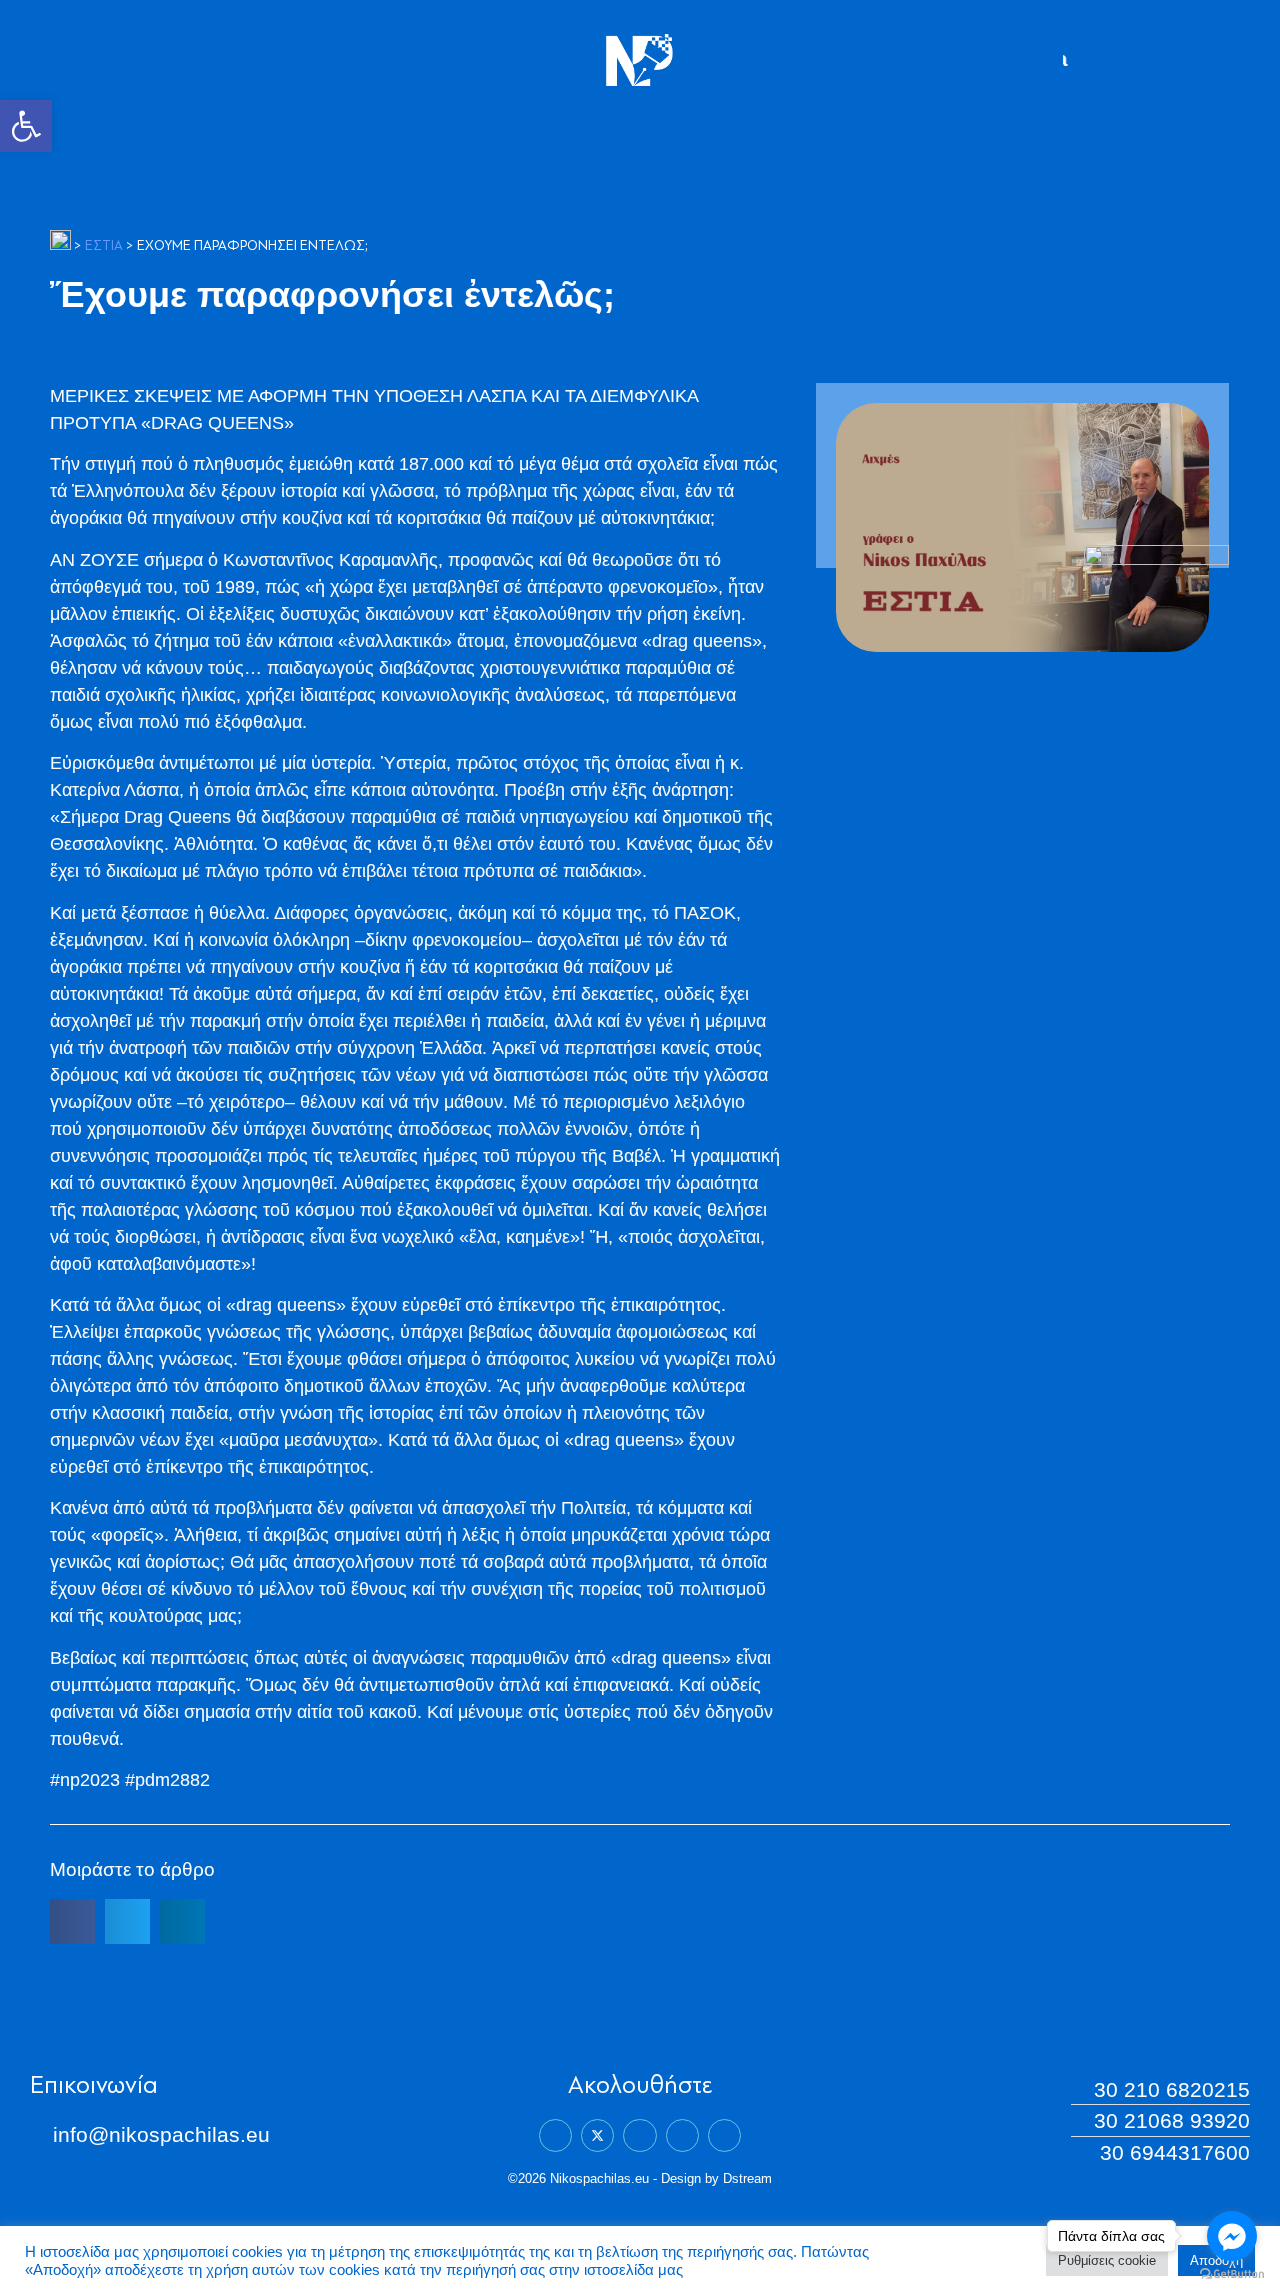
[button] (26, 126)
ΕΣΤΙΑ (104, 246)
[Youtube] (724, 2135)
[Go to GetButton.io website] (1232, 2274)
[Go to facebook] (1232, 2236)
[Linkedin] (639, 2135)
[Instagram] (682, 2135)
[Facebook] (555, 2135)
